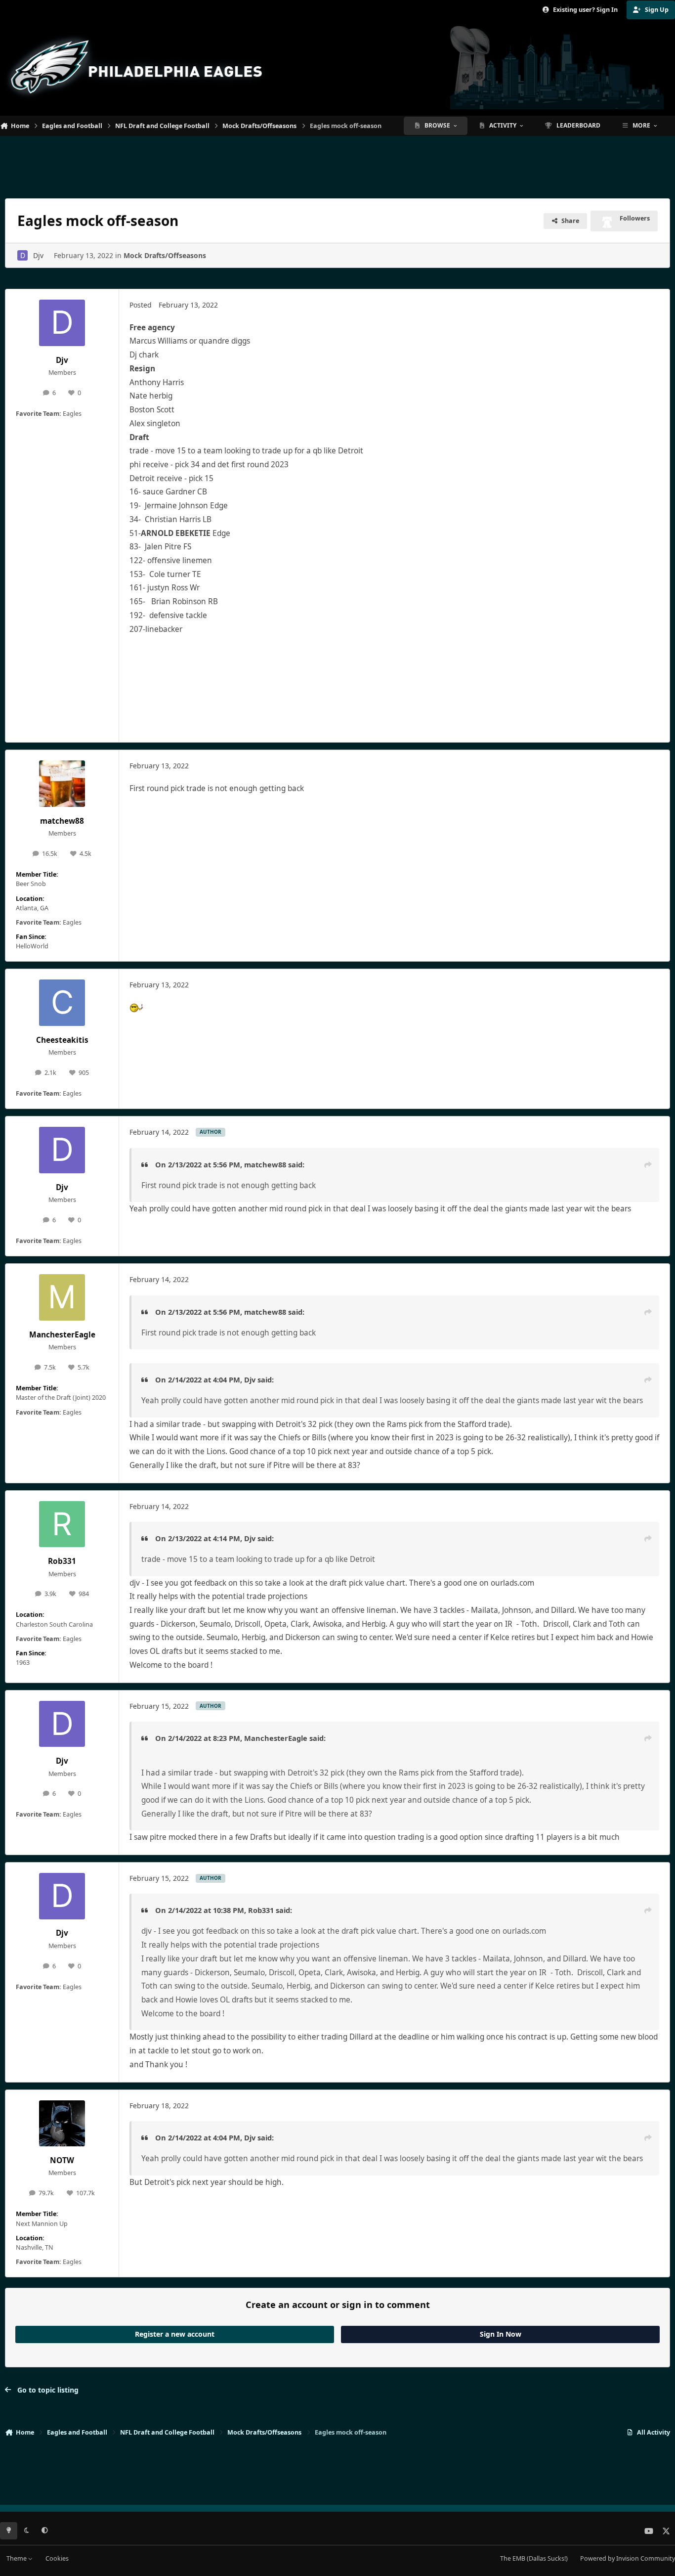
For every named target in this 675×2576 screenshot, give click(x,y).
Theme (17, 2558)
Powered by (628, 2558)
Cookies (57, 2558)
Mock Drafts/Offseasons (165, 255)
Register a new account (175, 2334)
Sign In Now (501, 2334)
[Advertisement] (337, 163)
